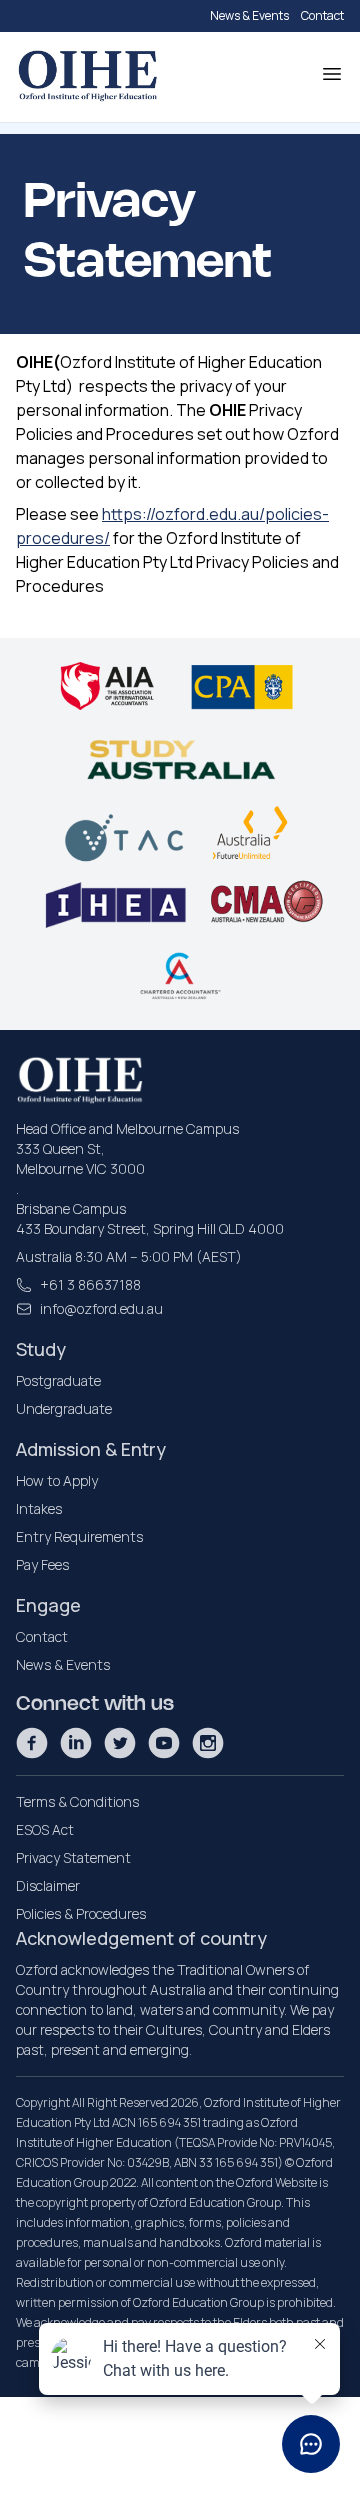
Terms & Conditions (77, 1801)
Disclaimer (48, 1885)
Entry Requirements (79, 1536)
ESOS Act (45, 1829)
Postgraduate (58, 1380)
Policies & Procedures (81, 1913)
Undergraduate (64, 1408)
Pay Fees (42, 1564)
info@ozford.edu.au (101, 1308)
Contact (322, 15)
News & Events (249, 15)
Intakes (39, 1508)
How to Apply (57, 1480)
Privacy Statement (73, 1857)
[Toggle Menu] (332, 74)
